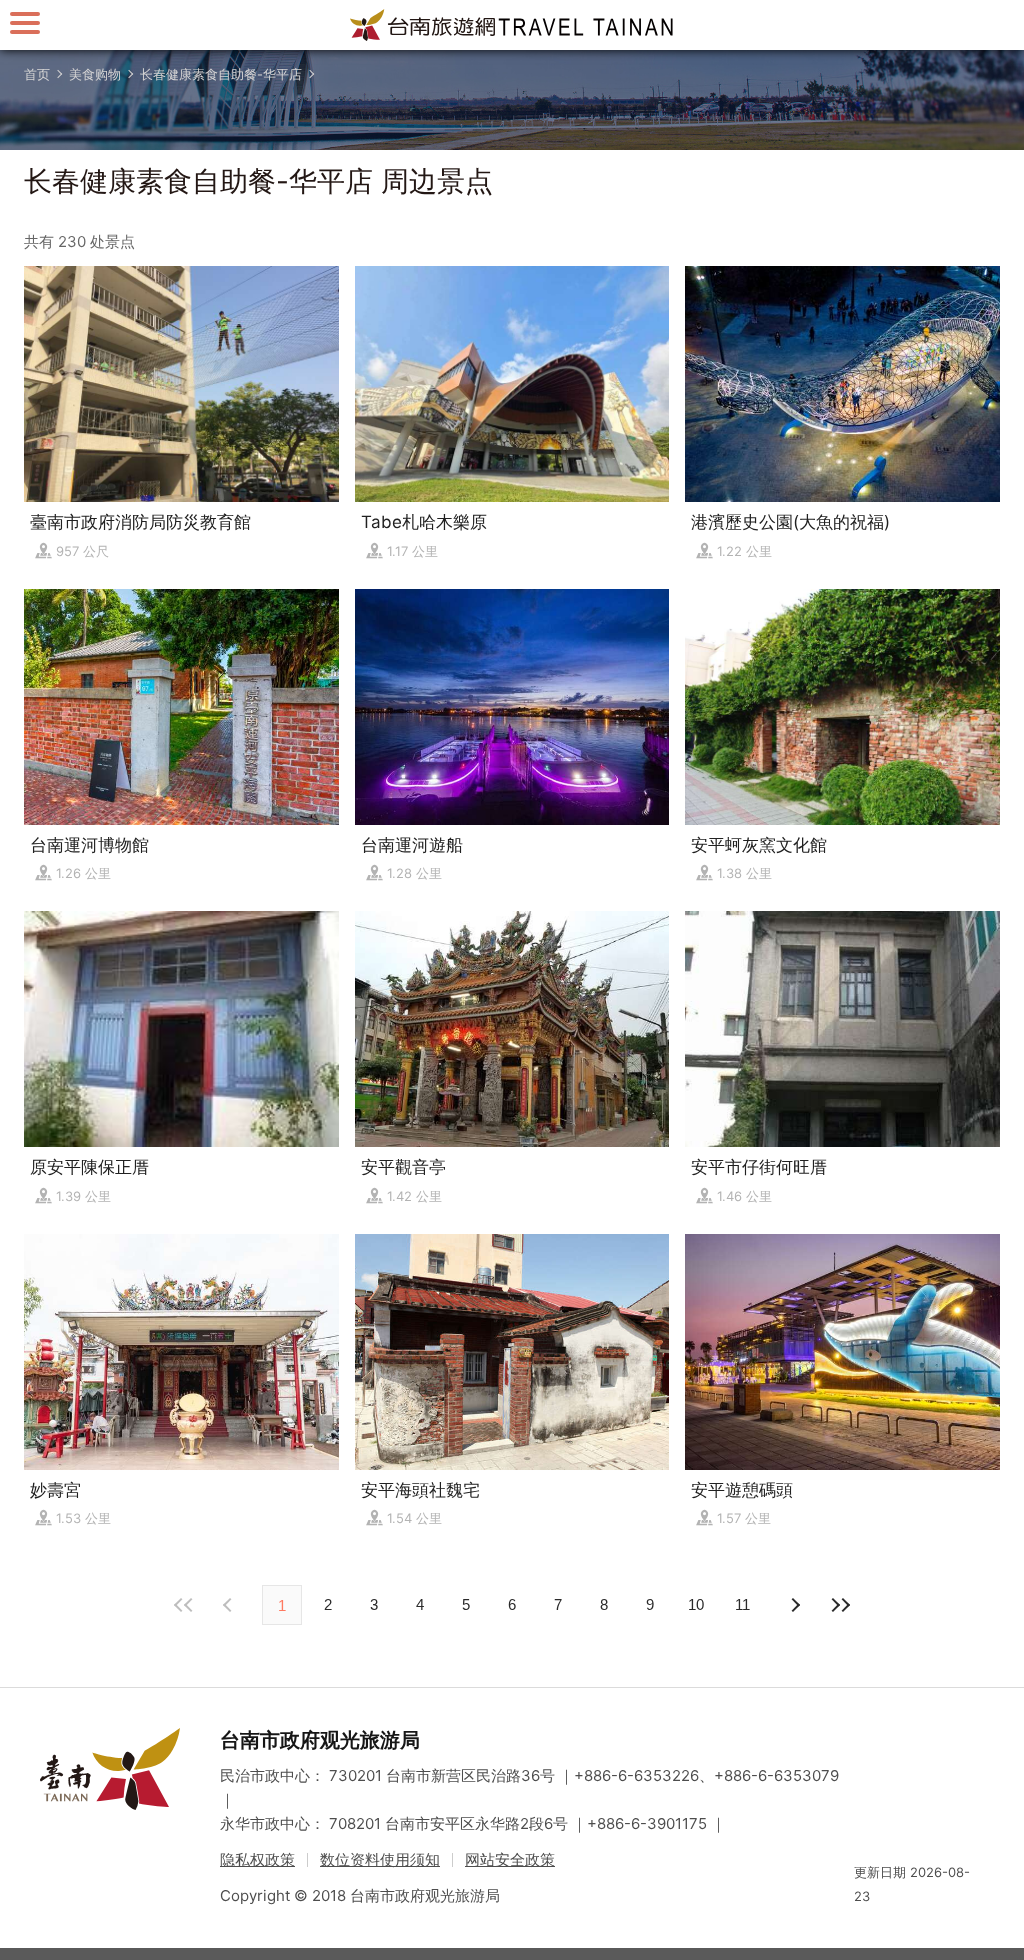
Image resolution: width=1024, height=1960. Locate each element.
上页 (794, 1605)
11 (742, 1604)
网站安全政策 (510, 1859)
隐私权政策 (257, 1859)
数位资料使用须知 (380, 1859)
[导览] (25, 22)
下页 (230, 1605)
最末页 (840, 1605)
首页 (37, 74)
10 (696, 1604)
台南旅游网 (512, 25)
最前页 (184, 1605)
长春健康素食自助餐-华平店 (221, 74)
